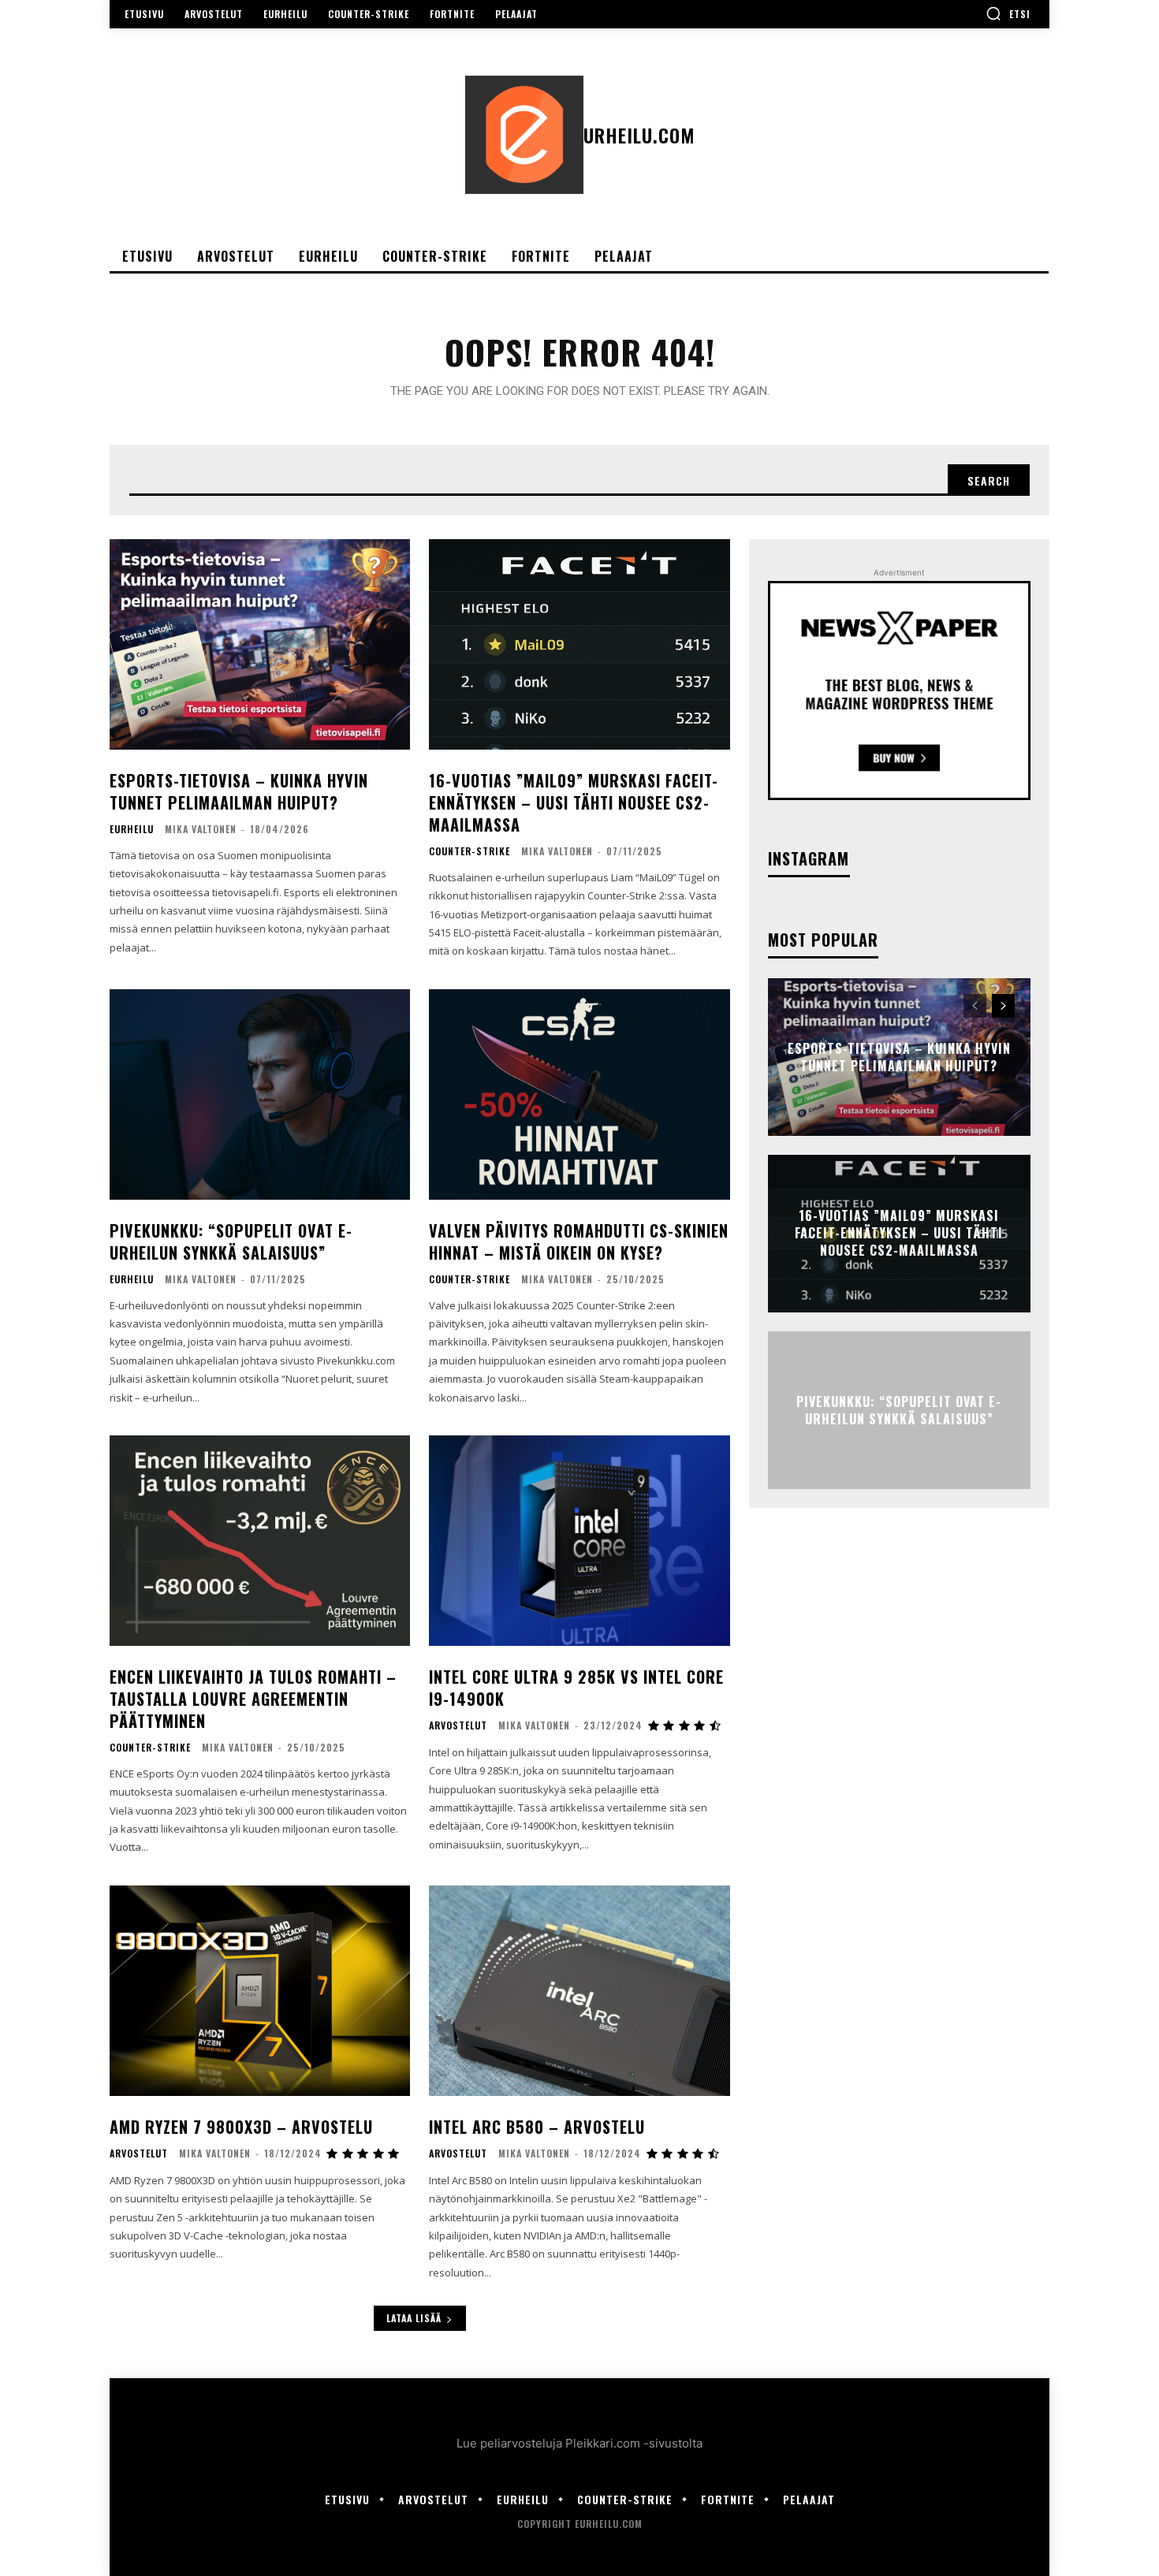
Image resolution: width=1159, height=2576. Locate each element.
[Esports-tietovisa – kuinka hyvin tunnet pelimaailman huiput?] (260, 644)
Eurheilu (132, 829)
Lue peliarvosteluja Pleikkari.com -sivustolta (579, 2443)
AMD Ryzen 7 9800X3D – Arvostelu (241, 2127)
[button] (1008, 13)
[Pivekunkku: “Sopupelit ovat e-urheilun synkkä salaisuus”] (260, 1094)
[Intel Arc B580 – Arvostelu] (579, 1991)
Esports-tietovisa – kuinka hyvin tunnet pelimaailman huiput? (239, 791)
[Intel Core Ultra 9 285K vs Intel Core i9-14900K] (579, 1541)
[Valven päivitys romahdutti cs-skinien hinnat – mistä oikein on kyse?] (579, 1094)
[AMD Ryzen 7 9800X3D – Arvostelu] (260, 1991)
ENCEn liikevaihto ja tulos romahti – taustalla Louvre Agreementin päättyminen (253, 1699)
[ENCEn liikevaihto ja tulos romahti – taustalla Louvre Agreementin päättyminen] (260, 1541)
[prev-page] (975, 1006)
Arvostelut (458, 1725)
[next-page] (1003, 1006)
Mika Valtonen (201, 829)
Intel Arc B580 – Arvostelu (537, 2127)
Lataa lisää (414, 2318)
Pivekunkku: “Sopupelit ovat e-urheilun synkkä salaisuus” (231, 1241)
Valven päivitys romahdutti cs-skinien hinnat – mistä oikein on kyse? (579, 1241)
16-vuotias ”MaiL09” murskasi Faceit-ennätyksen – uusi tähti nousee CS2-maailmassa (574, 802)
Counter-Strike (470, 851)
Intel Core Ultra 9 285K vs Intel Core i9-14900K (576, 1688)
